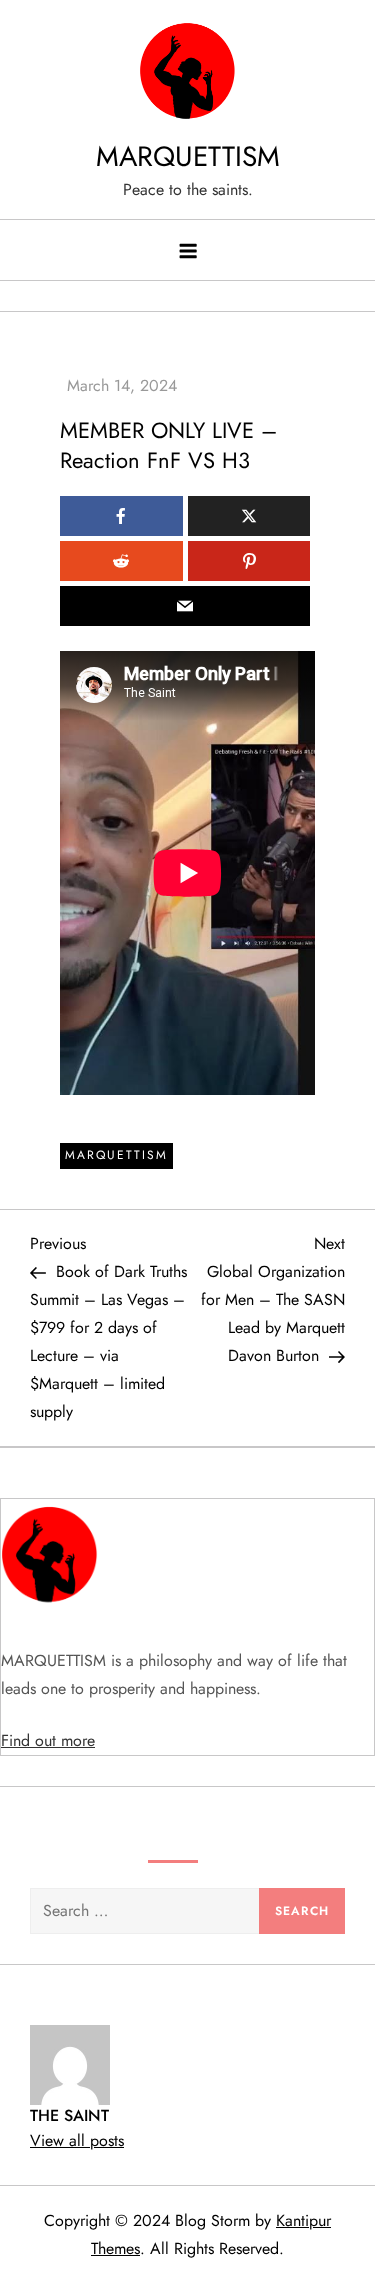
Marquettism (116, 1155)
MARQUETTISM (188, 156)
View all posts (77, 2140)
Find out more (48, 1740)
